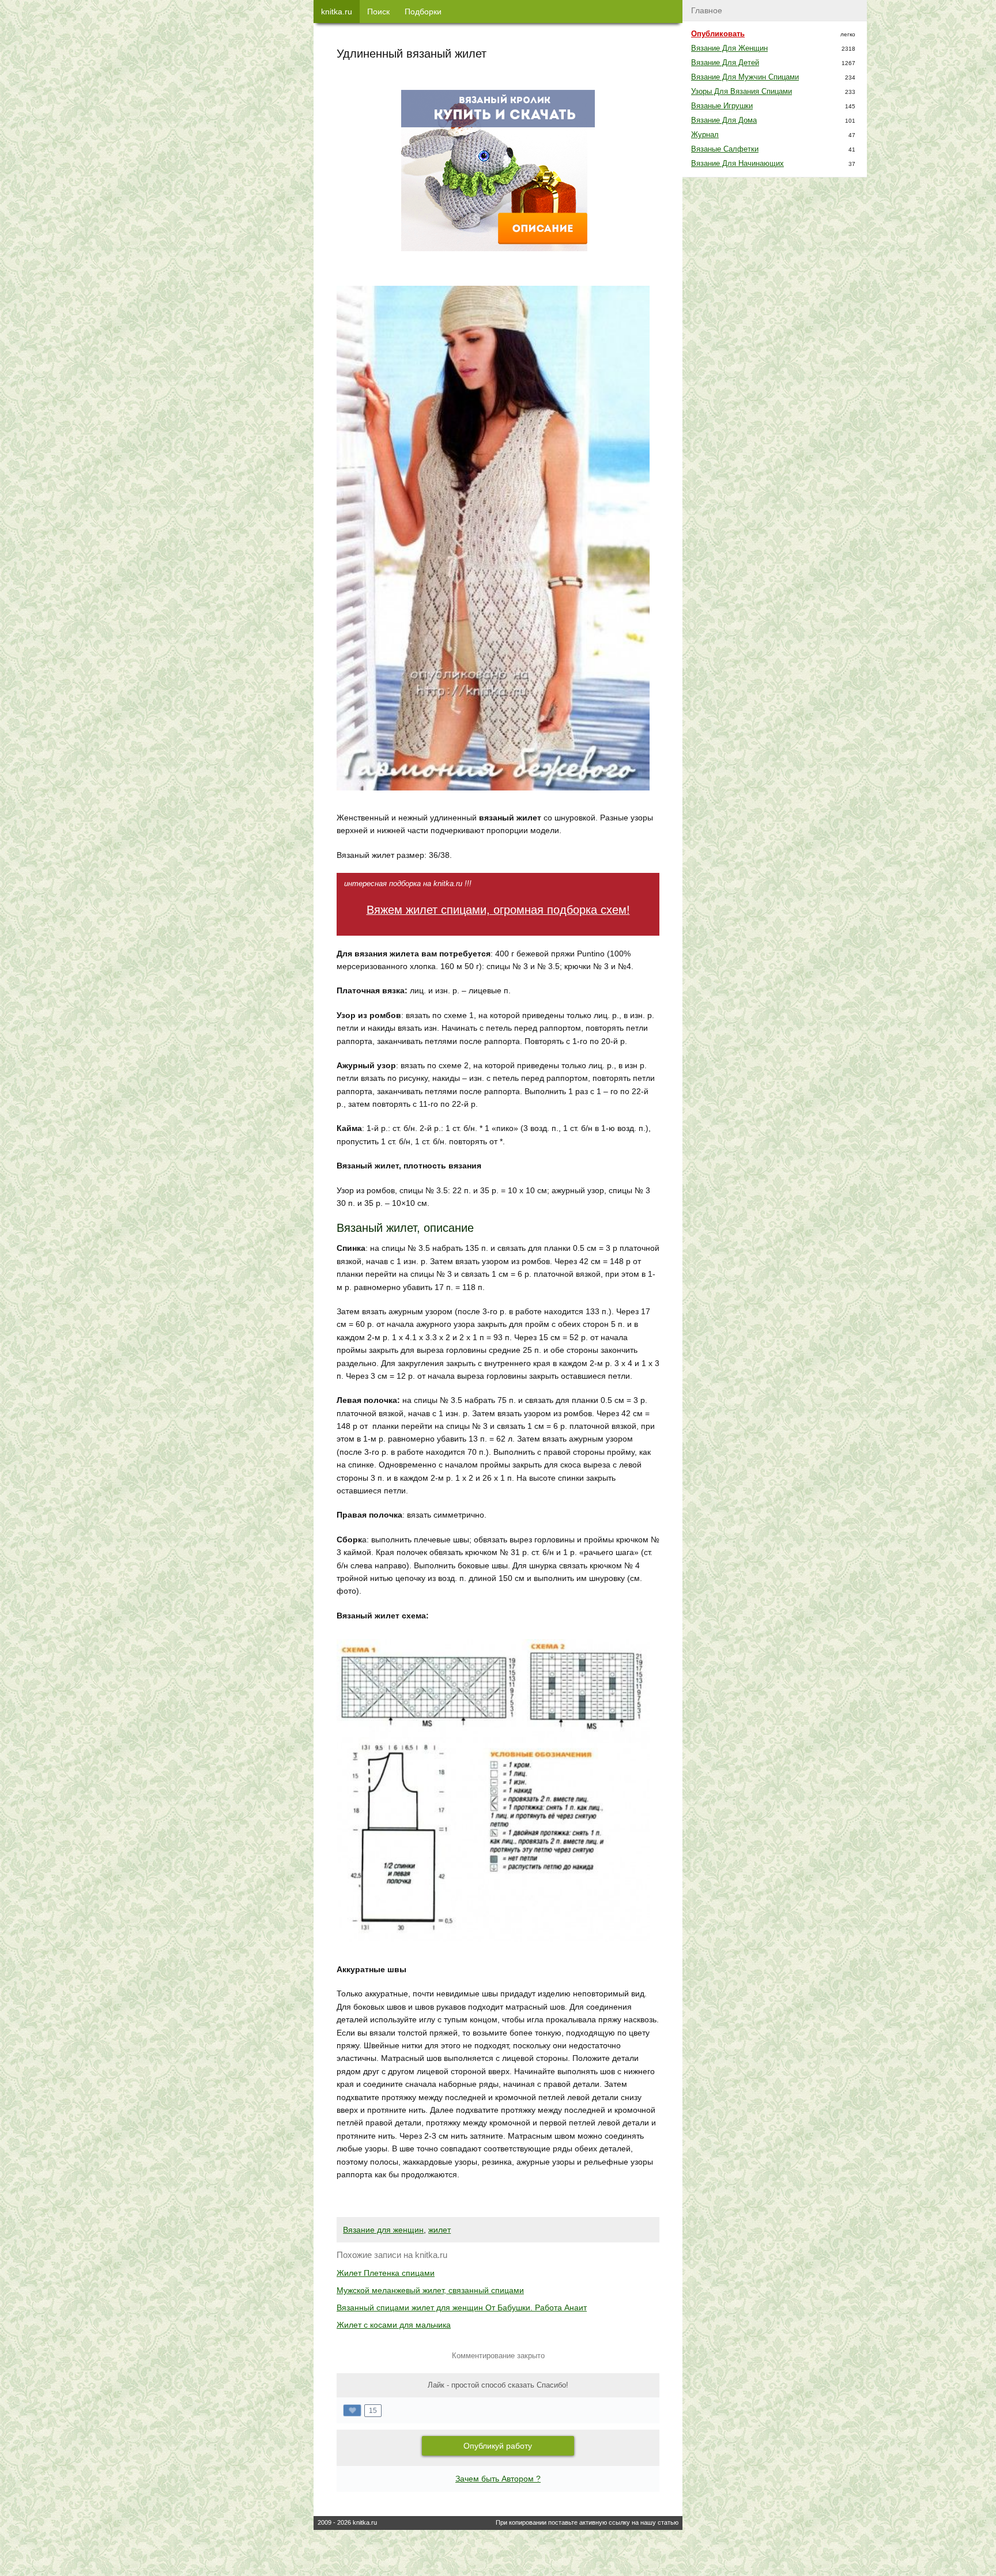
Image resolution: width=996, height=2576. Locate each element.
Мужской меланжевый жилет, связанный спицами (430, 2290)
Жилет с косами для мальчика (394, 2325)
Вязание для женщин (383, 2230)
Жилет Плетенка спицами (386, 2273)
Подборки (423, 12)
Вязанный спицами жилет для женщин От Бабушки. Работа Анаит (462, 2308)
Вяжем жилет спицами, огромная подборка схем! (498, 910)
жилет (439, 2230)
